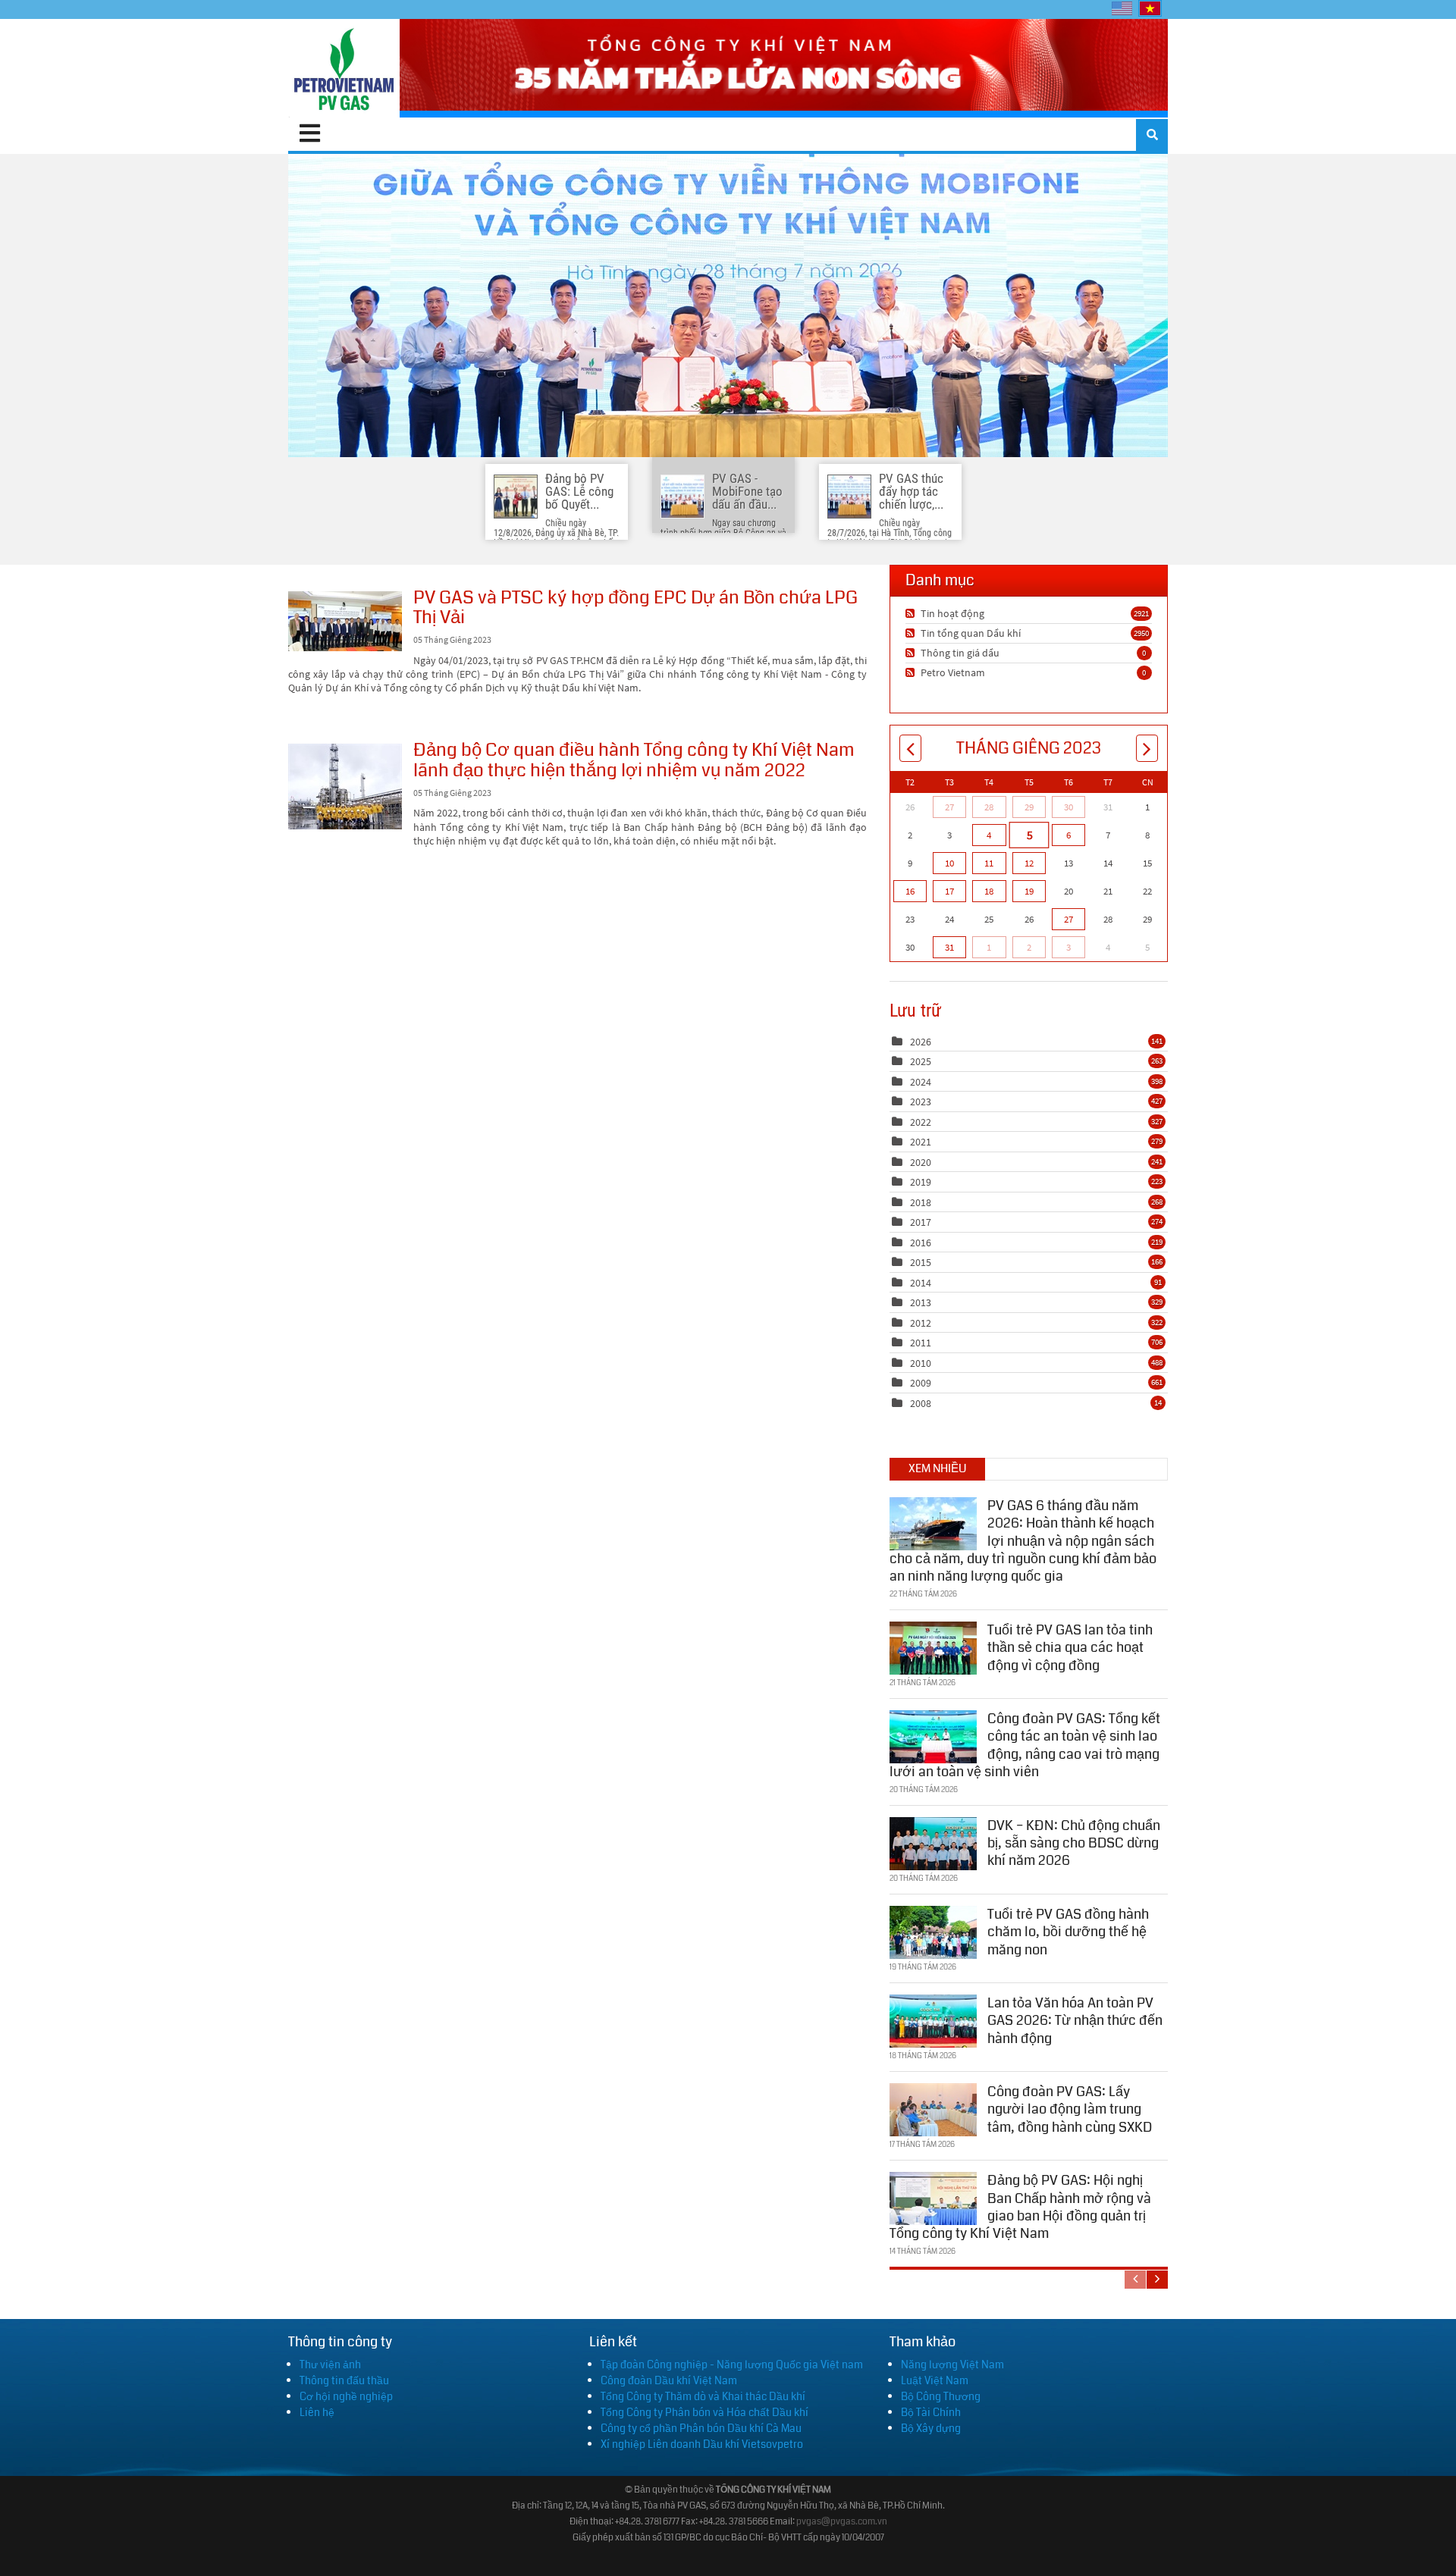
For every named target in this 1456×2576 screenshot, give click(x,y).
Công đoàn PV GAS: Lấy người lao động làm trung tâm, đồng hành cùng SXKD (1070, 2109)
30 (1068, 807)
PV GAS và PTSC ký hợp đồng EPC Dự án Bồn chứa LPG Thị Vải (345, 621)
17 (949, 891)
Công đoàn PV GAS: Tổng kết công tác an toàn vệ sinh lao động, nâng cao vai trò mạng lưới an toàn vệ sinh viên (1025, 1745)
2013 (921, 1302)
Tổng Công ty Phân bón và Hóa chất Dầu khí (704, 2412)
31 (949, 947)
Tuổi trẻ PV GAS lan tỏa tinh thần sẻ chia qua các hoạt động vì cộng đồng (1070, 1648)
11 (989, 863)
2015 (921, 1262)
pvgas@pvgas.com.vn (842, 2522)
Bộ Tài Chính (931, 2412)
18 (989, 891)
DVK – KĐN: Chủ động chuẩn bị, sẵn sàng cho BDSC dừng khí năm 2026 (1074, 1843)
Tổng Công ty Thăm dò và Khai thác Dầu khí (703, 2396)
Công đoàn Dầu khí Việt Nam (669, 2380)
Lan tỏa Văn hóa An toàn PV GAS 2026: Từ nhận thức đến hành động (1075, 2021)
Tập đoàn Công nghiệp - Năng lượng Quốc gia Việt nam (732, 2364)
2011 (921, 1343)
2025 (921, 1061)
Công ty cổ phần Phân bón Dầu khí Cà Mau (701, 2428)
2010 (921, 1363)
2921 (1141, 613)
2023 (921, 1102)
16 (910, 891)
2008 (921, 1403)
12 (1029, 863)
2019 (921, 1182)
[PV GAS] (344, 68)
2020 (921, 1162)
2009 (921, 1383)
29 (1029, 807)
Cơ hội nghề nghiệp (346, 2396)
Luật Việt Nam (935, 2380)
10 (949, 863)
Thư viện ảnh (330, 2364)
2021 (921, 1142)
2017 (921, 1222)
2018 (921, 1202)
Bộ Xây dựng (931, 2428)
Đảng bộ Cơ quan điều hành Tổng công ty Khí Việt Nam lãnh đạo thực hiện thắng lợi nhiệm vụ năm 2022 (345, 787)
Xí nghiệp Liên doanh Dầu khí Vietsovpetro (702, 2444)
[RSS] (912, 613)
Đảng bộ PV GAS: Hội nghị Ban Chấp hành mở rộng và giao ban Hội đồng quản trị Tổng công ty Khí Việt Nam (1020, 2207)
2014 (921, 1283)
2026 (921, 1042)
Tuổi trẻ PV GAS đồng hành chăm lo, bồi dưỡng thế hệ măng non (1068, 1932)
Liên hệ (317, 2412)
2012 (921, 1323)
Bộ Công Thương (941, 2396)
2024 (921, 1082)
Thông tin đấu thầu (344, 2380)
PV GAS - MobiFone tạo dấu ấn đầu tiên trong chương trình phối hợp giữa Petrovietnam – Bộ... (728, 306)
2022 (921, 1122)
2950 (1141, 633)
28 (989, 807)
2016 (921, 1243)
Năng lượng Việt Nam (952, 2364)
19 (1029, 891)
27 (949, 807)
